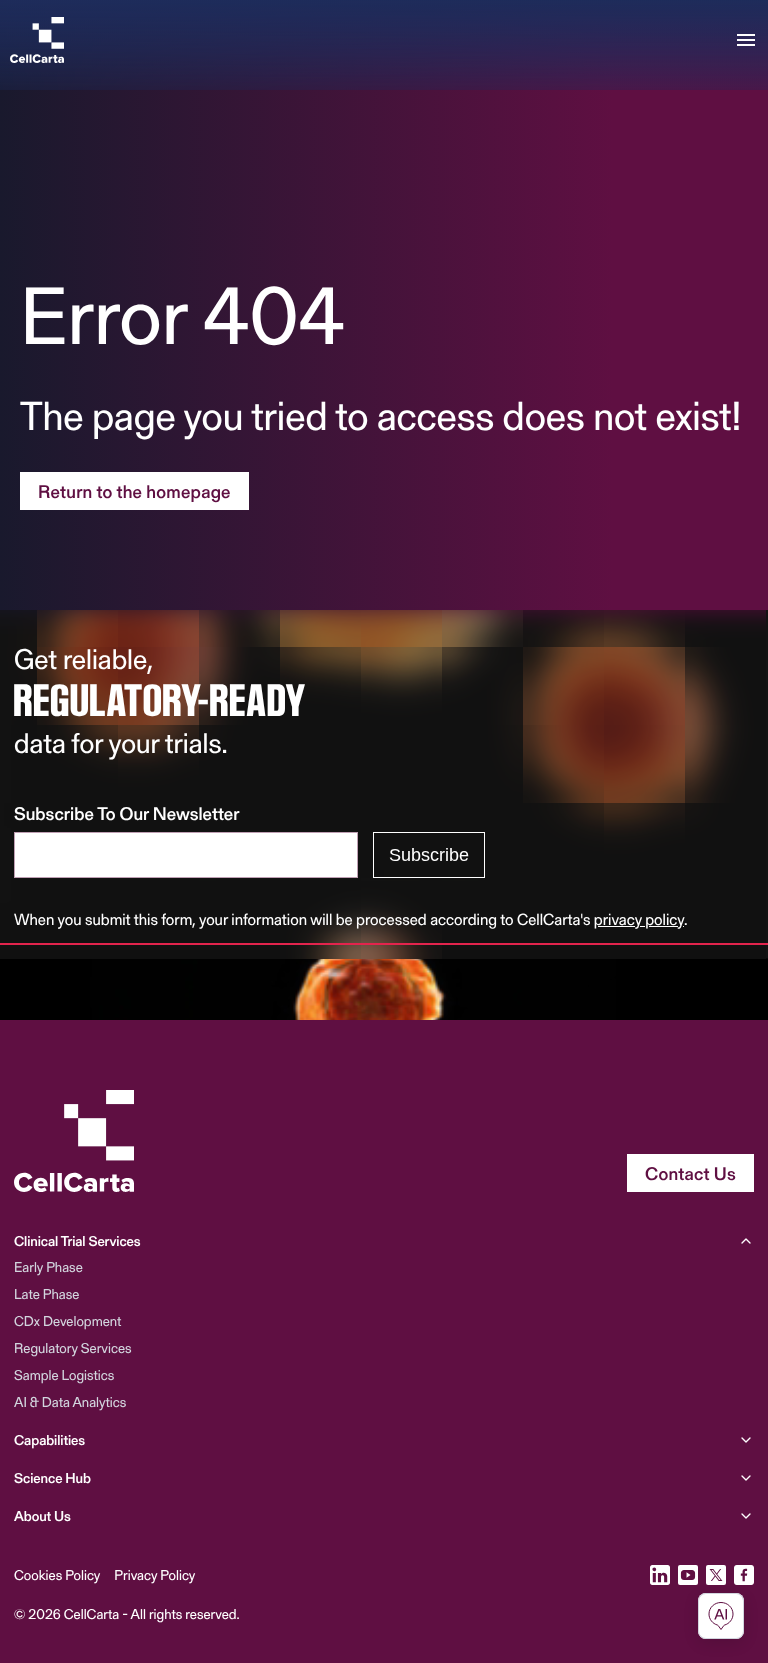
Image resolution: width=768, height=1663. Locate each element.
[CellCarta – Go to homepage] (74, 1141)
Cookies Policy (57, 1575)
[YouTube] (688, 1575)
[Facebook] (744, 1575)
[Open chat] (721, 1616)
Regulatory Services (73, 1347)
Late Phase (46, 1293)
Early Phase (48, 1266)
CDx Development (67, 1320)
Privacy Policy (154, 1575)
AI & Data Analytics (70, 1401)
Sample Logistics (64, 1374)
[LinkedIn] (660, 1575)
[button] (384, 1245)
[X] (716, 1575)
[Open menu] (746, 40)
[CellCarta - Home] (37, 40)
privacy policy (639, 919)
